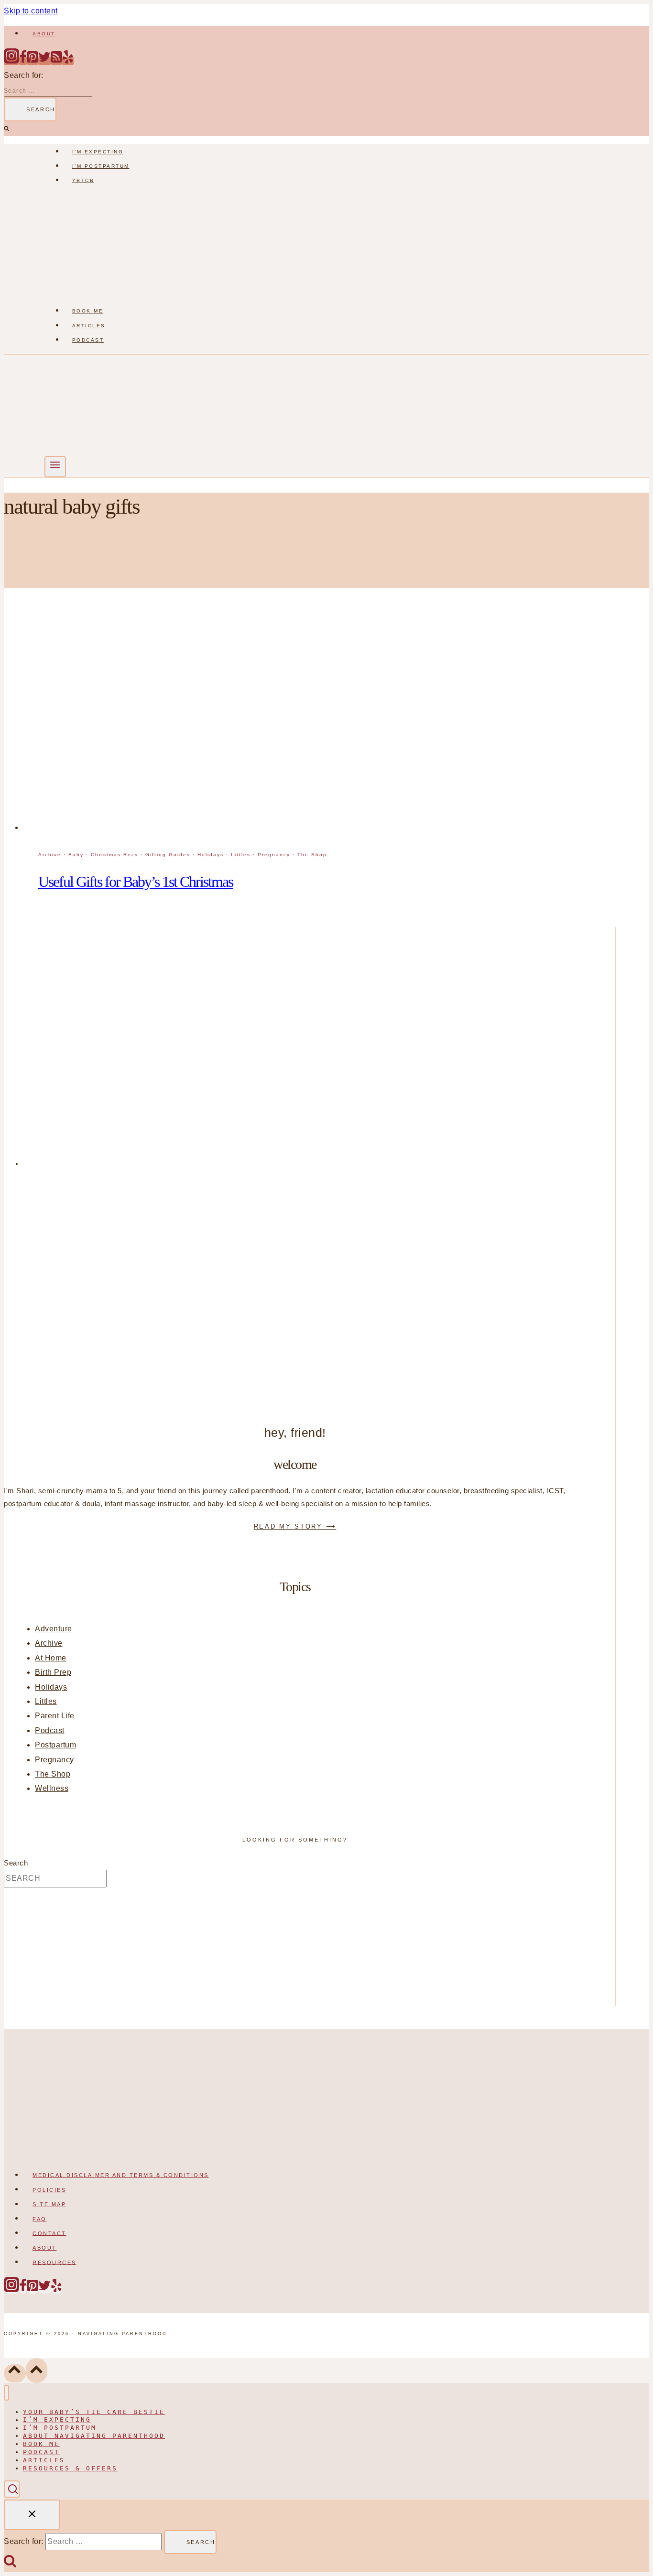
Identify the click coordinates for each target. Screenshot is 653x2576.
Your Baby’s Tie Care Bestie (94, 2412)
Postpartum (55, 1745)
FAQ (40, 2219)
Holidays (211, 855)
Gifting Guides (168, 855)
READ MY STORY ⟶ (295, 1526)
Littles (241, 855)
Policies (49, 2189)
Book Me (88, 311)
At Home (51, 1658)
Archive (50, 855)
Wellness (52, 1788)
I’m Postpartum (101, 166)
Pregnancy (274, 855)
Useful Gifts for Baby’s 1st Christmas (136, 882)
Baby (76, 855)
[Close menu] (6, 2393)
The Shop (312, 855)
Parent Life (55, 1716)
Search (16, 1863)
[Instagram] (11, 61)
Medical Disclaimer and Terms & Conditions (121, 2175)
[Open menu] (55, 467)
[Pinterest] (33, 61)
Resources (54, 2262)
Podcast (88, 340)
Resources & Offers (70, 2468)
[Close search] (32, 2515)
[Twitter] (44, 61)
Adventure (54, 1629)
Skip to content (31, 11)
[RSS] (56, 61)
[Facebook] (23, 61)
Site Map (49, 2204)
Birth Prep (53, 1672)
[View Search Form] (12, 2489)
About (44, 34)
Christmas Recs (114, 855)
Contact (49, 2233)
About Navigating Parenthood (94, 2436)
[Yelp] (68, 61)
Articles (89, 326)
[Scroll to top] (15, 2373)
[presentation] (319, 723)
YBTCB (83, 180)
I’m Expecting (98, 152)
